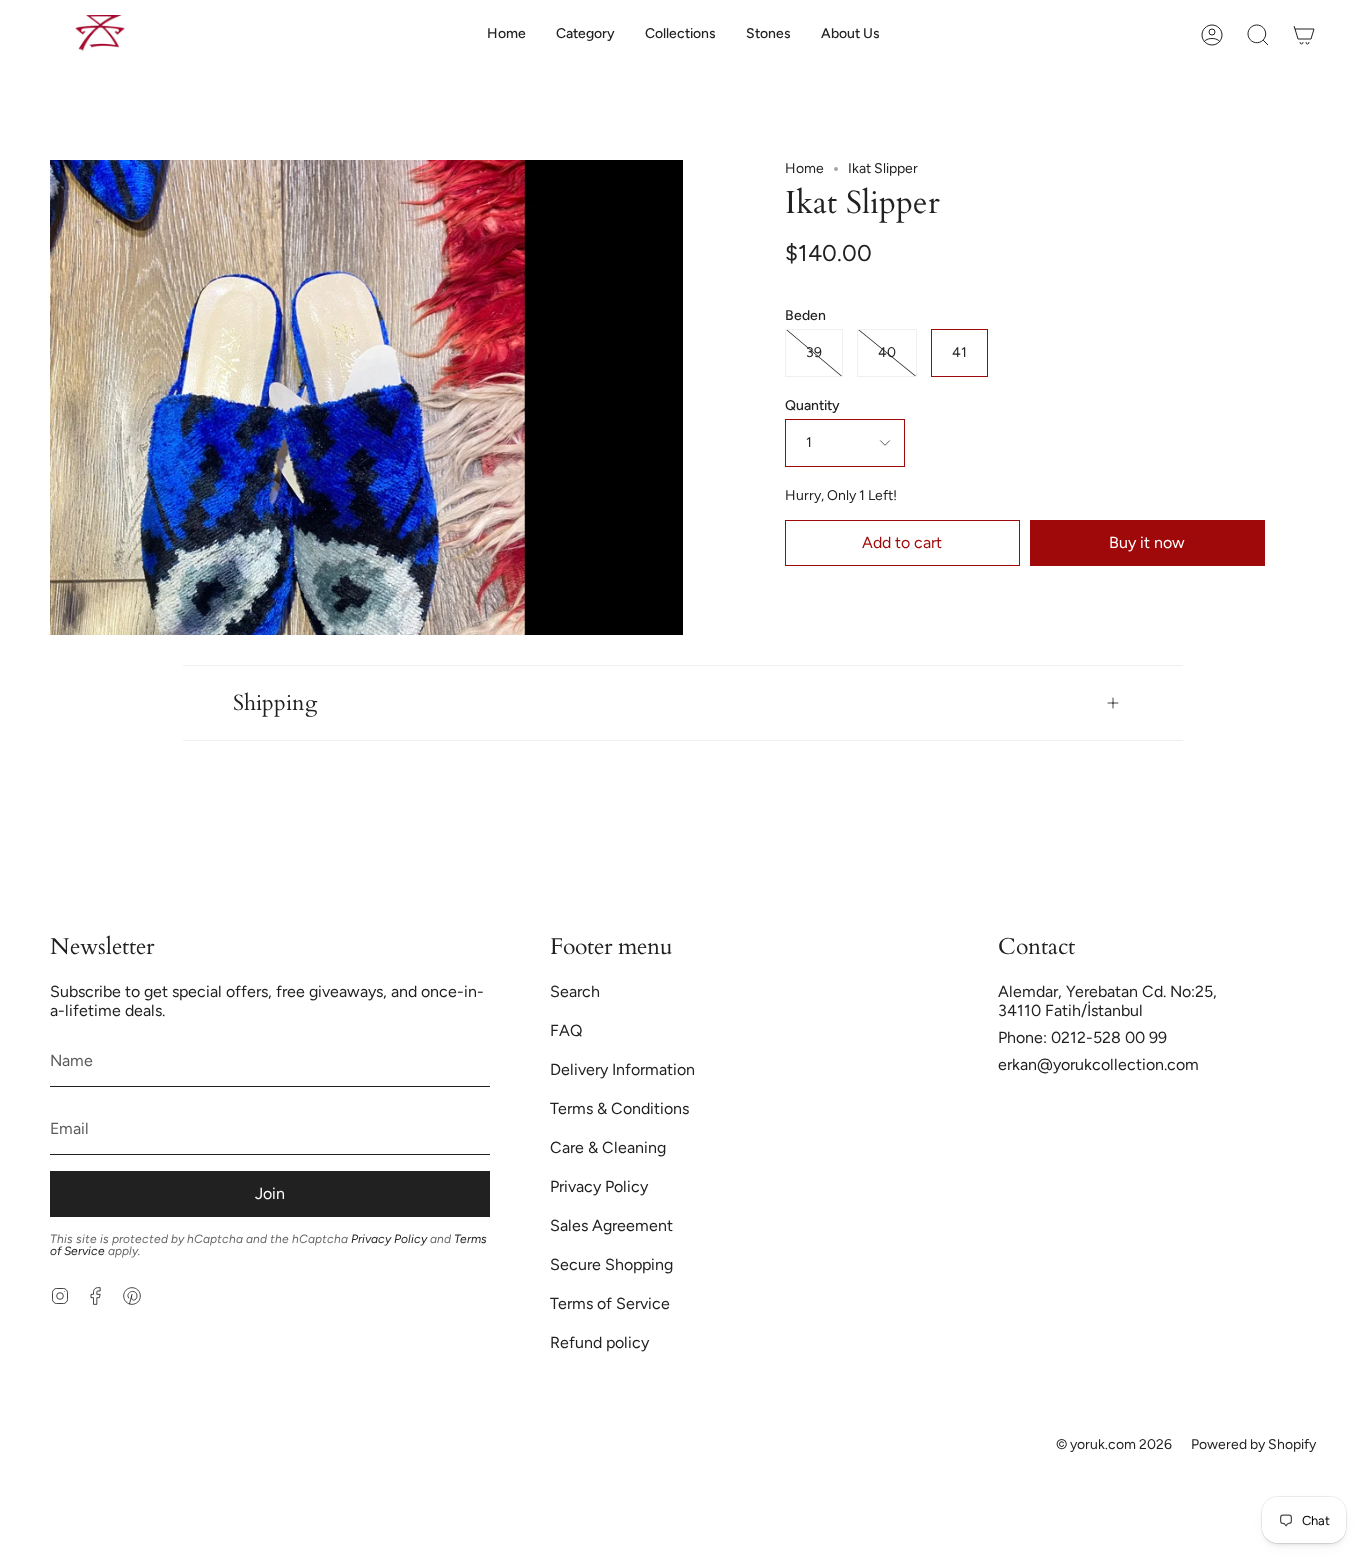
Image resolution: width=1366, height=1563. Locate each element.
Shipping (275, 703)
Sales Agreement (611, 1225)
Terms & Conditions (619, 1108)
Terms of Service (610, 1303)
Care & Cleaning (608, 1147)
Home (804, 168)
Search (575, 991)
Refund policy (599, 1342)
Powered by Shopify (1253, 1444)
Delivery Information (622, 1069)
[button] (585, 34)
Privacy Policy (389, 1239)
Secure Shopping (611, 1264)
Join (270, 1193)
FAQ (566, 1030)
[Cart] (1304, 34)
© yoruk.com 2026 (1114, 1444)
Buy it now (1147, 542)
